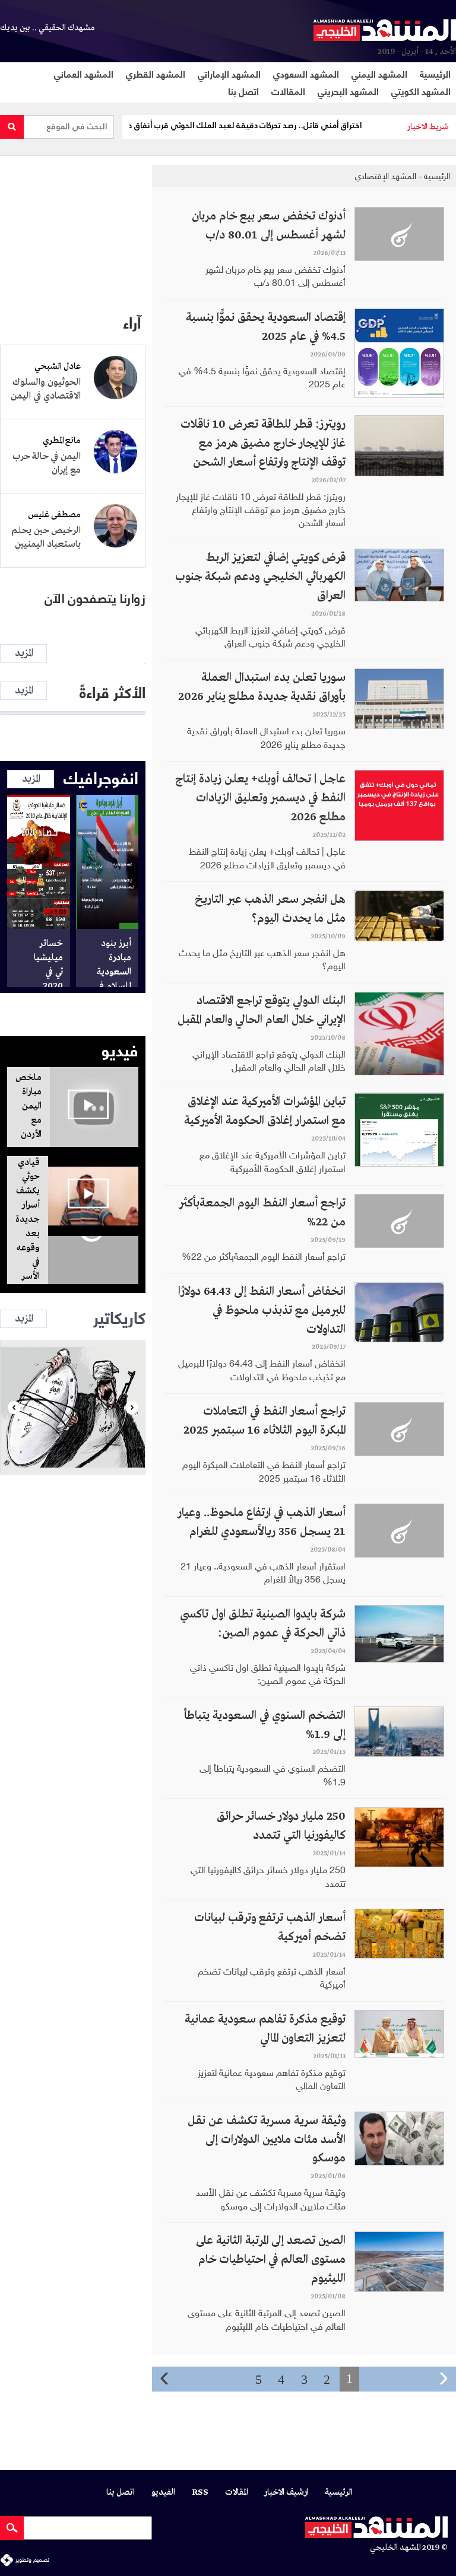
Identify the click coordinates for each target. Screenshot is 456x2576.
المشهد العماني (84, 73)
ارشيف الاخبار (286, 2493)
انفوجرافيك (101, 776)
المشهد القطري (156, 73)
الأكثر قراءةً (113, 691)
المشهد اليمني (379, 73)
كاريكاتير (119, 1316)
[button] (14, 1408)
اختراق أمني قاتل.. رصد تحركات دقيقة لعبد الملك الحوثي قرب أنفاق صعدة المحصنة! (259, 125)
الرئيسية (435, 73)
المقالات (288, 90)
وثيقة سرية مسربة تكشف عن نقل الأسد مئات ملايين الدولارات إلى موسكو (267, 2140)
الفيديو (163, 2493)
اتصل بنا (243, 90)
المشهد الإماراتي (229, 73)
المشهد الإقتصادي (386, 176)
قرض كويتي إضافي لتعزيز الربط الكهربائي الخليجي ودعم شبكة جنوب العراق (260, 577)
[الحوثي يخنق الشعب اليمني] (73, 1408)
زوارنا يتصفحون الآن (95, 599)
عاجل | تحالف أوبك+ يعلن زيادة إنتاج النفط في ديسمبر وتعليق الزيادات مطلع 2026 (260, 798)
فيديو (120, 1049)
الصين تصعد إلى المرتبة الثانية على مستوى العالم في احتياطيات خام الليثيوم (271, 2260)
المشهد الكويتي (421, 90)
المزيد (24, 653)
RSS (200, 2493)
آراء (132, 321)
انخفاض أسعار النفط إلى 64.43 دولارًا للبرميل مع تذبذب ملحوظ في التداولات (262, 1311)
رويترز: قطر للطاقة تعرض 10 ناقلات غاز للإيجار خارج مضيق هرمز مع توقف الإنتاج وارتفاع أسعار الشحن (263, 443)
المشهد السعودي (306, 73)
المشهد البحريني (348, 90)
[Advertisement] (73, 227)
